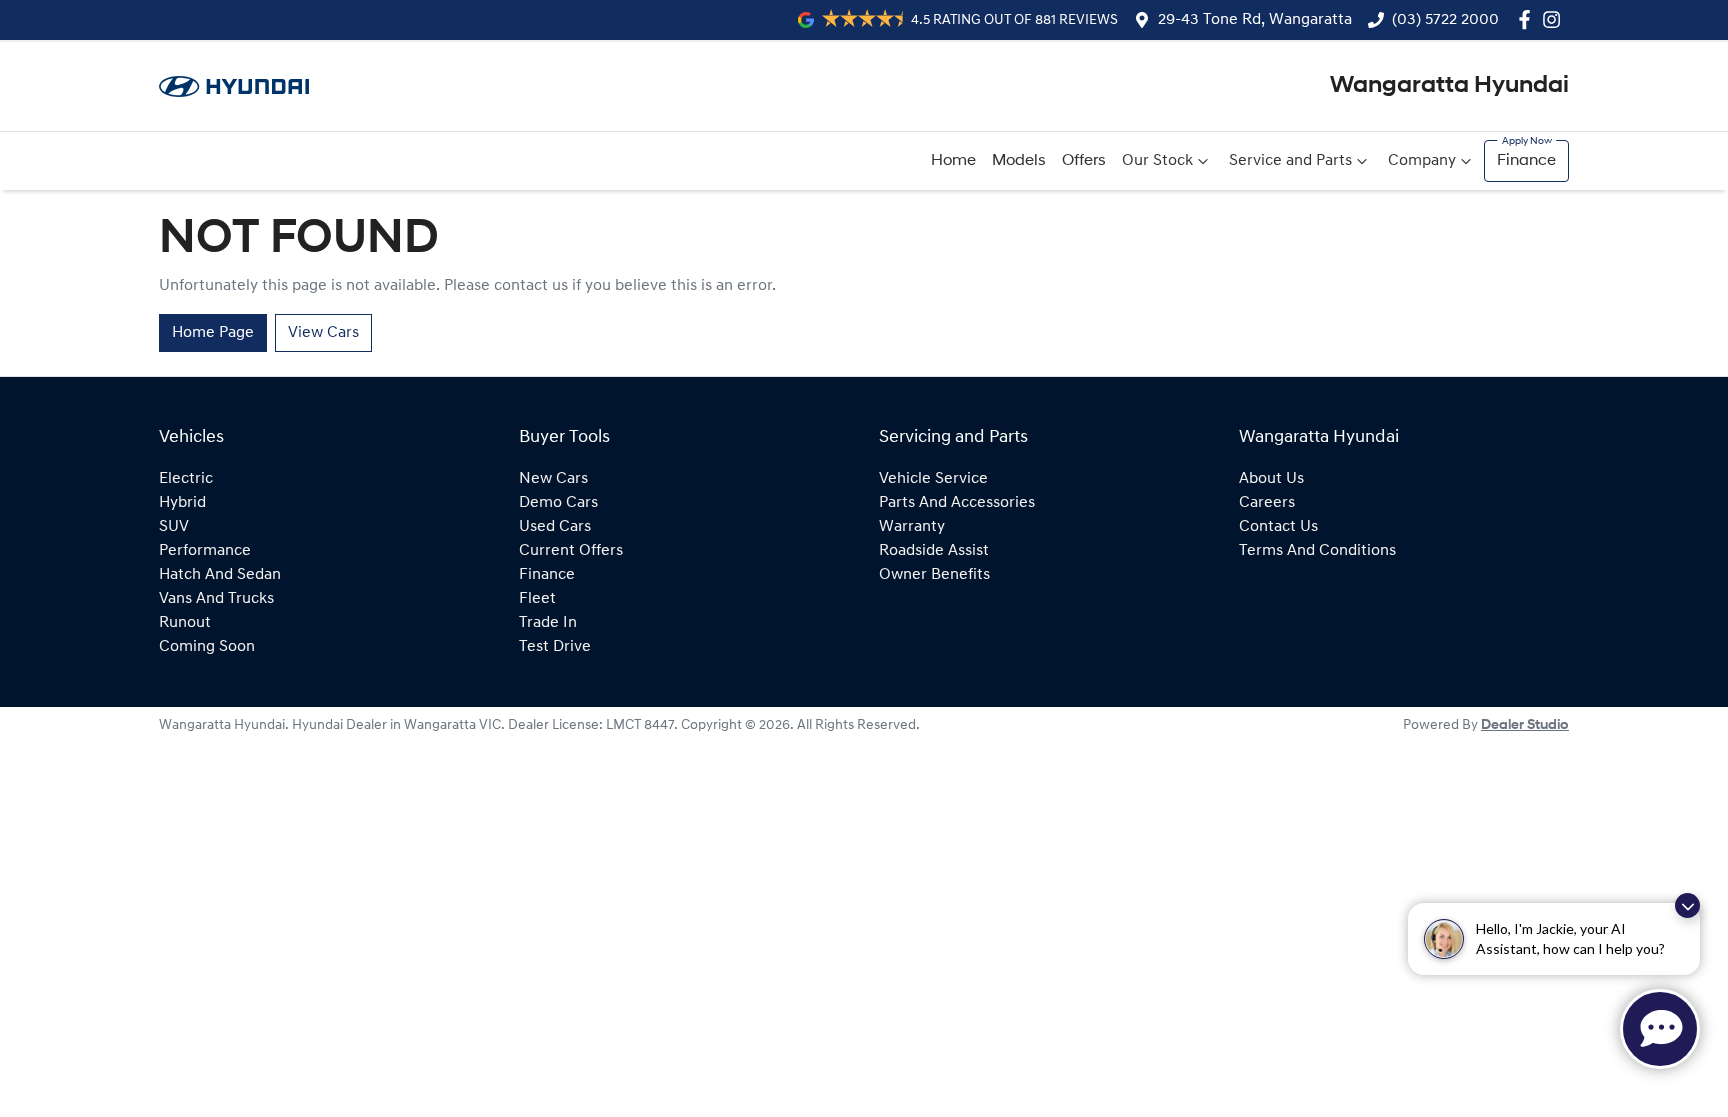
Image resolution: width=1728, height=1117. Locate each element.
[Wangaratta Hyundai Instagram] (1555, 19)
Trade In (548, 623)
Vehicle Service (933, 479)
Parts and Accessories (957, 503)
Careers (1267, 503)
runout (185, 623)
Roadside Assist (934, 551)
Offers (1084, 161)
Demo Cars (558, 503)
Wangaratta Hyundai (1449, 86)
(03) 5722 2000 (1445, 20)
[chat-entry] (1660, 1029)
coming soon (207, 647)
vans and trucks (216, 599)
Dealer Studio (1525, 725)
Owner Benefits (934, 575)
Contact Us (1278, 527)
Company (1422, 161)
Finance (1526, 161)
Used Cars (555, 527)
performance (205, 551)
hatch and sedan (220, 575)
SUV (174, 527)
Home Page (213, 333)
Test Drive (555, 647)
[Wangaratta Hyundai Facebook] (1528, 19)
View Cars (323, 333)
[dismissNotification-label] (1687, 905)
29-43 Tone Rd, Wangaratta (1255, 20)
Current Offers (571, 551)
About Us (1271, 479)
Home (953, 161)
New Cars (553, 479)
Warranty (912, 527)
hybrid (182, 503)
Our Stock (1157, 161)
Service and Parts (1290, 161)
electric (186, 479)
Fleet (537, 599)
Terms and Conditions (1317, 551)
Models (1019, 161)
